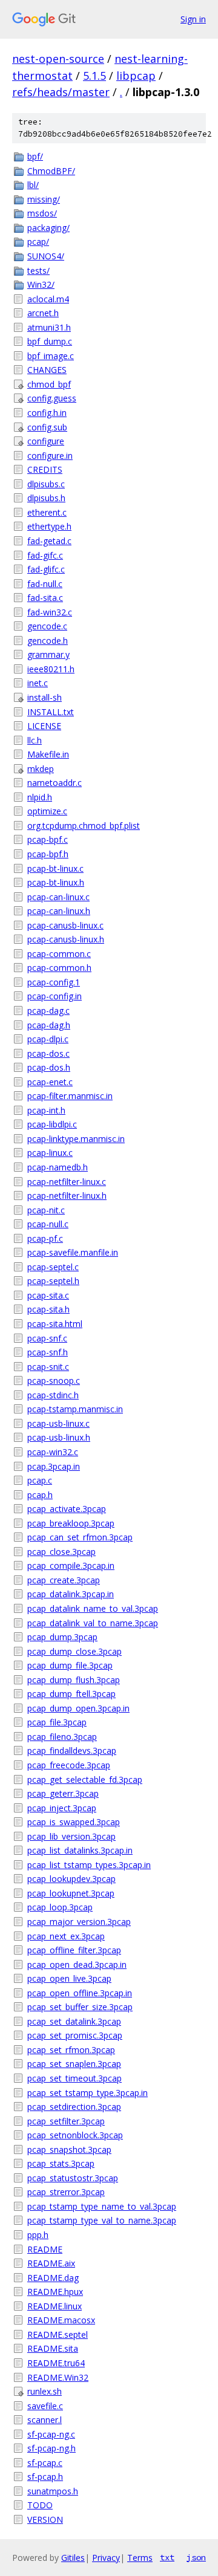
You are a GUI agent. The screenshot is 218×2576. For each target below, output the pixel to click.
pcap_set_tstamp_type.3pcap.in (88, 2093)
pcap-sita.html (55, 1324)
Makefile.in (48, 754)
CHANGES (47, 370)
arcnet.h (43, 313)
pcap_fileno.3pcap (62, 1737)
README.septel (58, 2334)
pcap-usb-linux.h (59, 1437)
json (196, 2557)
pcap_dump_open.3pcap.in (78, 1708)
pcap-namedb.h (58, 1167)
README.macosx (61, 2320)
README (45, 2249)
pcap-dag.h (49, 1025)
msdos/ (42, 213)
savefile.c (45, 2406)
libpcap (136, 76)
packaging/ (48, 228)
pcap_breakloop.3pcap (71, 1523)
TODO (40, 2505)
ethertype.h (49, 526)
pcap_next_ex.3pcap (66, 1936)
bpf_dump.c (50, 341)
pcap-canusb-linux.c (65, 925)
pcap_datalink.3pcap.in (71, 1594)
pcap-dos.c (48, 1053)
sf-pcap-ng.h (51, 2448)
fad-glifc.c (46, 569)
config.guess (52, 398)
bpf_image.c (51, 356)
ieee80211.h (51, 669)
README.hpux (55, 2292)
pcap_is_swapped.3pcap (74, 1822)
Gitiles (73, 2558)
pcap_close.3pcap (61, 1552)
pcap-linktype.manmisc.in (76, 1139)
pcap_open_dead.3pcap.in (77, 1964)
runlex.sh (45, 2391)
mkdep (41, 769)
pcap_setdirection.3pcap (74, 2107)
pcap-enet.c (50, 1082)
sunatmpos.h (53, 2491)
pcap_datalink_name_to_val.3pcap (93, 1608)
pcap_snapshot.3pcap (69, 2149)
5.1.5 (94, 76)
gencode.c (47, 626)
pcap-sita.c (48, 1295)
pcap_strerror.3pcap (66, 2192)
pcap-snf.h (48, 1352)
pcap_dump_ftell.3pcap (71, 1694)
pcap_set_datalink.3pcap (74, 2021)
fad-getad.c (49, 541)
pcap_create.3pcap (64, 1580)
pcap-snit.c (48, 1367)
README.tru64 (56, 2363)
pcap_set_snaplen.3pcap (74, 2064)
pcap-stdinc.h (53, 1395)
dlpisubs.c (46, 484)
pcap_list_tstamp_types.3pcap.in (89, 1865)
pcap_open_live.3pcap (69, 1978)
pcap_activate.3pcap (67, 1509)
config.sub (47, 427)
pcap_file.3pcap (57, 1722)
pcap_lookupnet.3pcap (71, 1893)
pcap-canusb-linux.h (66, 939)
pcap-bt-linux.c (55, 868)
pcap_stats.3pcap (61, 2163)
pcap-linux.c (50, 1153)
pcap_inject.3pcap (62, 1808)
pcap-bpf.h (48, 854)
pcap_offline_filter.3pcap (74, 1950)
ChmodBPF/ (51, 171)
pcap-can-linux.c (58, 897)
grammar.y (48, 654)
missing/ (44, 199)
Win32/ (41, 284)
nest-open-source (58, 59)
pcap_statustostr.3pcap (73, 2178)
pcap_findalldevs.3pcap (72, 1750)
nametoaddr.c (54, 783)
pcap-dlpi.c (48, 1039)
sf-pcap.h (45, 2477)
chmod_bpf (49, 384)
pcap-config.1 (54, 982)
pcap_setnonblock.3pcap (75, 2135)
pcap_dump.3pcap (62, 1637)
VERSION (45, 2519)
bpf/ (35, 156)
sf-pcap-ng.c (51, 2434)
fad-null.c (45, 584)
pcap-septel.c (53, 1267)
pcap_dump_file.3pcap (70, 1665)
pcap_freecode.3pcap (69, 1765)
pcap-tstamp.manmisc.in (75, 1409)
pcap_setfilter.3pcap (66, 2121)
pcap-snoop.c (54, 1380)
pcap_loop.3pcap (60, 1907)
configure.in (50, 456)
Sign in (193, 19)
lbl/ (33, 185)
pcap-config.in (54, 996)
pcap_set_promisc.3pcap (75, 2035)
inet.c (38, 683)
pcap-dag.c (48, 1011)
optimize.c (47, 811)
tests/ (38, 271)
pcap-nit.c (46, 1210)
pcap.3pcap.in (54, 1466)
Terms (140, 2558)
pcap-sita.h (48, 1309)
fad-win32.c (50, 612)
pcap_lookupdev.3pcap (71, 1879)
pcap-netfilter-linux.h (67, 1196)
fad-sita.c (45, 598)
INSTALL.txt (51, 712)
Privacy (106, 2558)
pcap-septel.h (53, 1281)
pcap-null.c (48, 1224)
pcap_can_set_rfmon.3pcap (80, 1537)
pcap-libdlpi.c (52, 1124)
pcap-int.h (46, 1110)
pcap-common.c (59, 954)
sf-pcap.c (45, 2463)
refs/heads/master (61, 92)
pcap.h (40, 1495)
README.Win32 (58, 2377)
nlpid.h (40, 797)
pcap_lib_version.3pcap (71, 1836)
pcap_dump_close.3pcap (74, 1651)
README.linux (54, 2306)
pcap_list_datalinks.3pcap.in (80, 1850)
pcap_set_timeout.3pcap (74, 2078)
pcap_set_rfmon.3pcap (71, 2050)
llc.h (35, 740)
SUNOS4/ (46, 256)
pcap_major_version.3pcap (79, 1922)
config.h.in (47, 413)
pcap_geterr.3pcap (63, 1793)
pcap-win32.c (53, 1452)
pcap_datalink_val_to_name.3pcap (93, 1623)
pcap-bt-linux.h (56, 882)
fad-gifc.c (45, 555)
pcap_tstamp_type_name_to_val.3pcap (102, 2206)
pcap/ (38, 242)
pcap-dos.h (49, 1067)
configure (46, 441)
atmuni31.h (49, 327)
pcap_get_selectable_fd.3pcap (85, 1780)
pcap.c (40, 1480)
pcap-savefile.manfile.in (73, 1252)
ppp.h (38, 2235)
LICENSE (44, 726)
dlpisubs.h (46, 498)
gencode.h (48, 641)
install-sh (45, 697)
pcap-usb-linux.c (58, 1423)
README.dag (53, 2278)
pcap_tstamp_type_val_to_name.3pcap (102, 2220)
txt (167, 2557)
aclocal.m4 (48, 299)
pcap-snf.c (47, 1338)
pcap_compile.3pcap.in (71, 1565)
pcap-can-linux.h (59, 911)
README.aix (51, 2263)
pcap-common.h (59, 968)
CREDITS (45, 469)
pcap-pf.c (45, 1238)
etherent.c (47, 512)
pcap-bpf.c (48, 839)
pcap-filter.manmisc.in (70, 1096)
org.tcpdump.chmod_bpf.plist (84, 826)
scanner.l (45, 2420)
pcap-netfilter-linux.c (67, 1182)
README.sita (53, 2348)
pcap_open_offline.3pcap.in (80, 1993)
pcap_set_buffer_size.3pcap (80, 2007)
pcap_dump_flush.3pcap (74, 1680)
